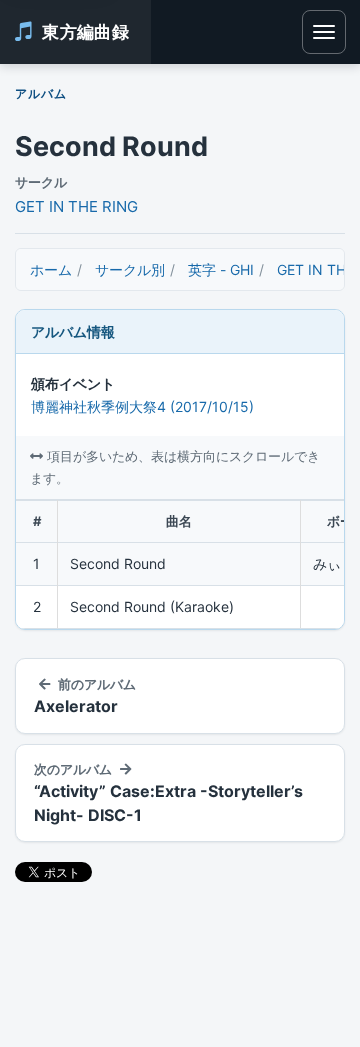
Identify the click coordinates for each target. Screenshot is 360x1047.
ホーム (51, 269)
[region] (180, 564)
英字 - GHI (221, 269)
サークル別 (130, 269)
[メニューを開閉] (324, 32)
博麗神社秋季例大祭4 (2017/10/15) (142, 406)
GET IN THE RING (76, 206)
